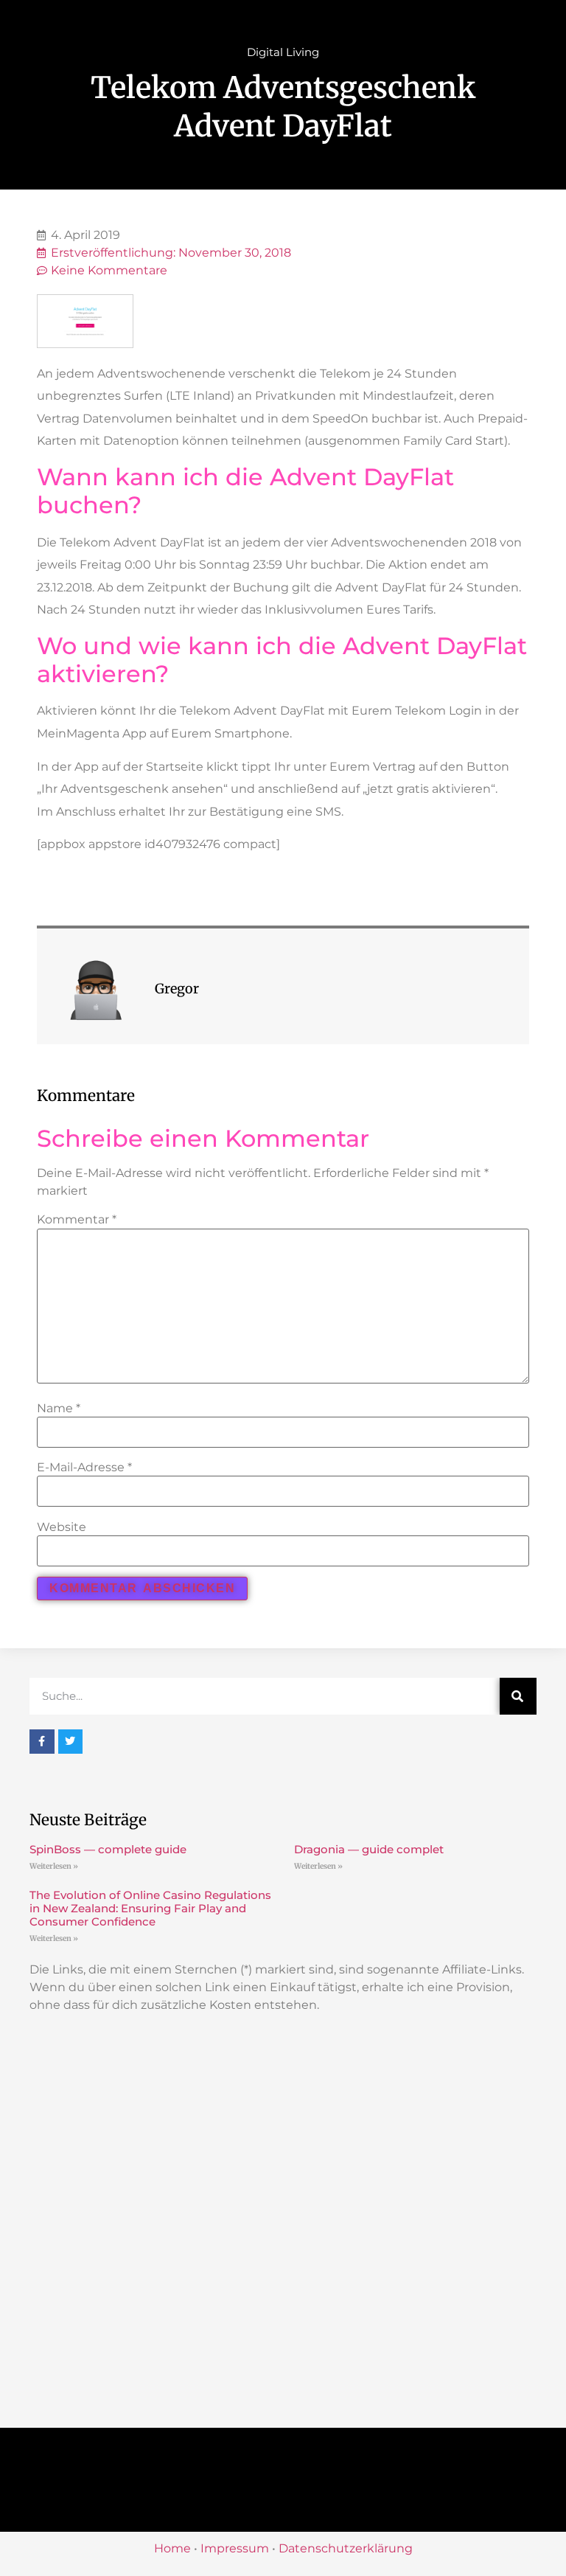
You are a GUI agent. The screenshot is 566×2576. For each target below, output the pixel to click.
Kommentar (77, 1220)
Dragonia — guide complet (369, 1849)
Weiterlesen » (54, 1866)
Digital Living (283, 52)
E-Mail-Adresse (84, 1468)
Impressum (235, 2548)
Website (62, 1527)
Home (172, 2548)
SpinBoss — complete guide (108, 1849)
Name (59, 1409)
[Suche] (518, 1696)
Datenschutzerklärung (346, 2548)
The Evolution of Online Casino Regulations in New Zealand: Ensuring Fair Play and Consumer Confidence (150, 1908)
